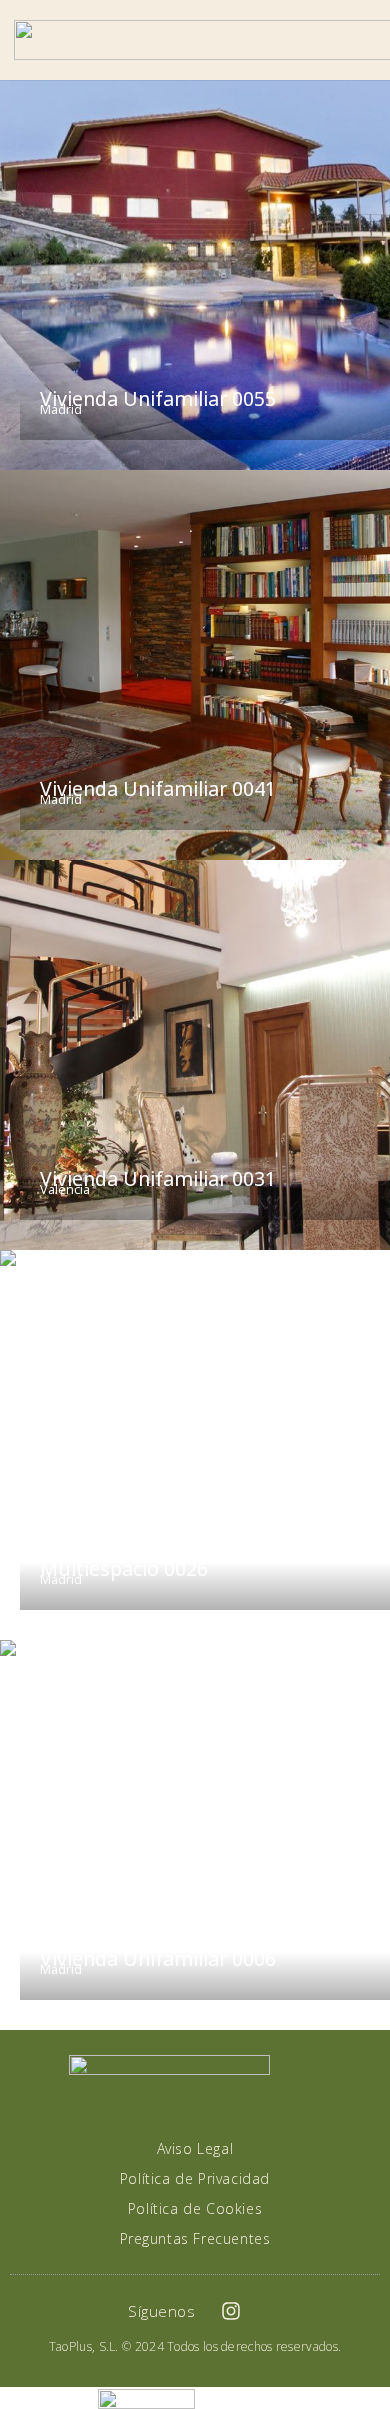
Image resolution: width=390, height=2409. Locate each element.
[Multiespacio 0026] (195, 1445)
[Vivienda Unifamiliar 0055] (195, 275)
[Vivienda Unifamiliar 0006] (195, 1835)
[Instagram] (231, 2311)
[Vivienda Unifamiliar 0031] (195, 1055)
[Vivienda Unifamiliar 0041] (195, 665)
